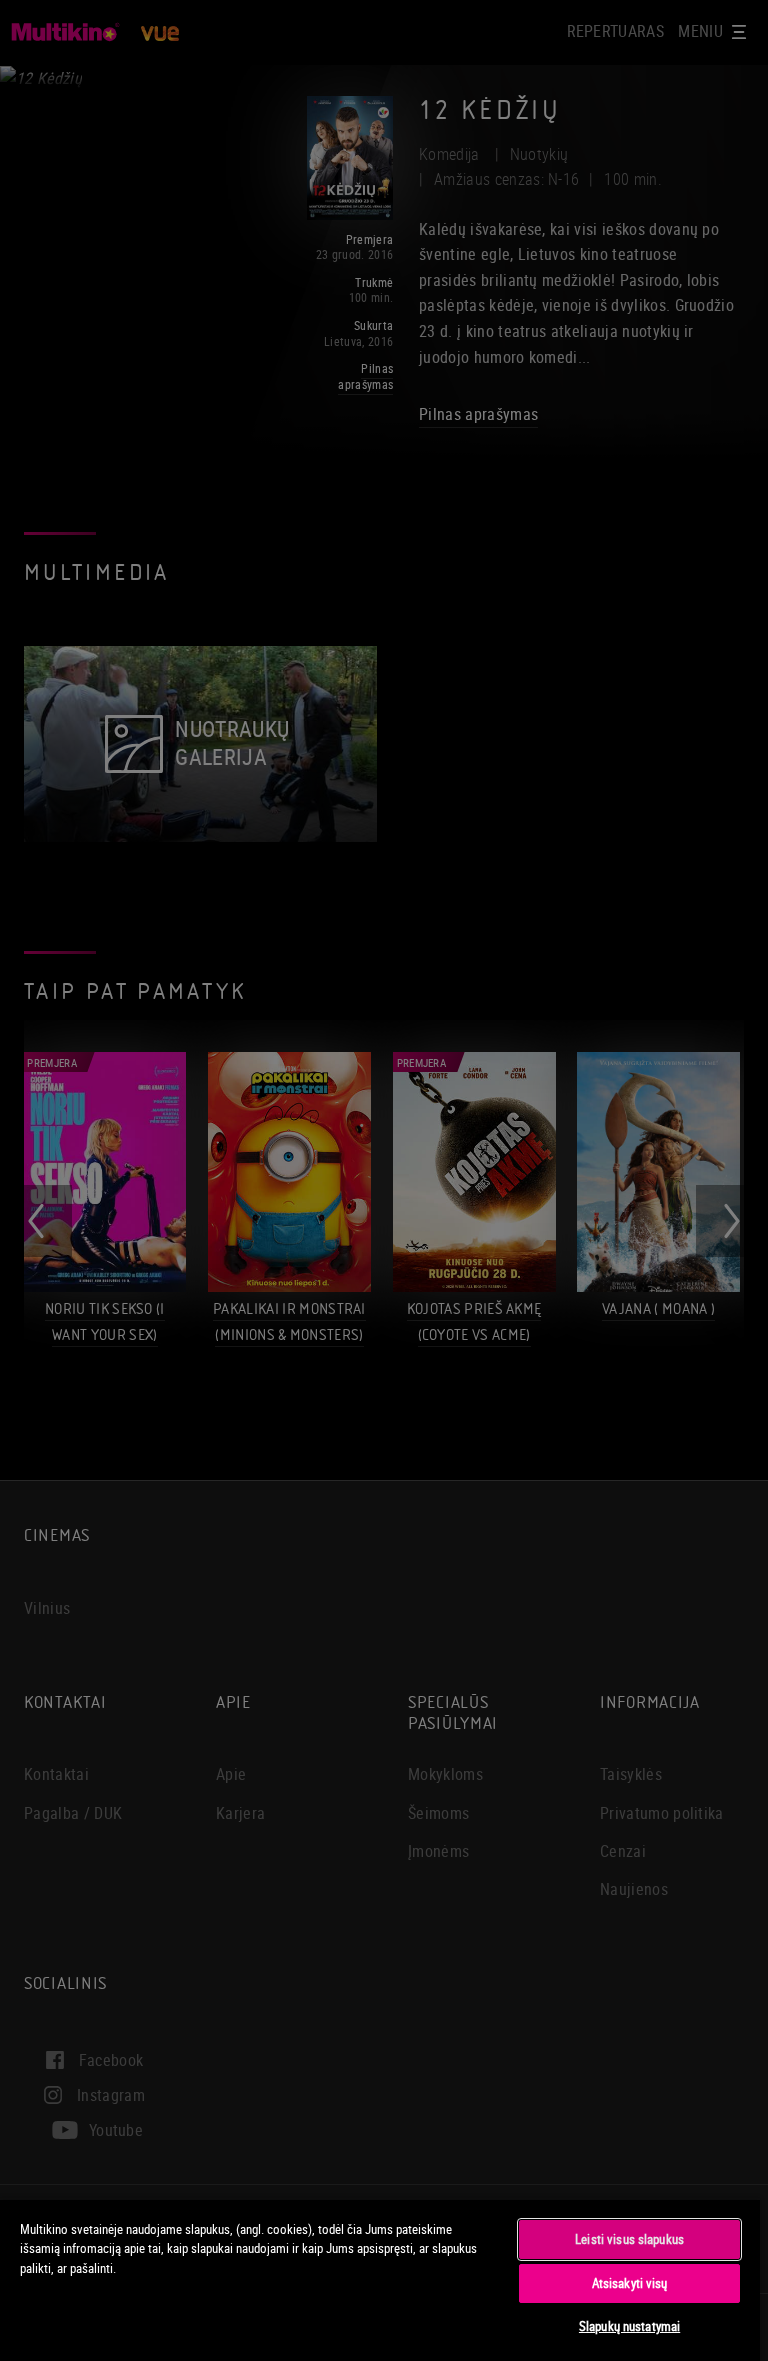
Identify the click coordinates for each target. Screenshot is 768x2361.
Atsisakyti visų (630, 2283)
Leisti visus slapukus (629, 2239)
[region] (380, 2279)
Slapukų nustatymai (629, 2326)
